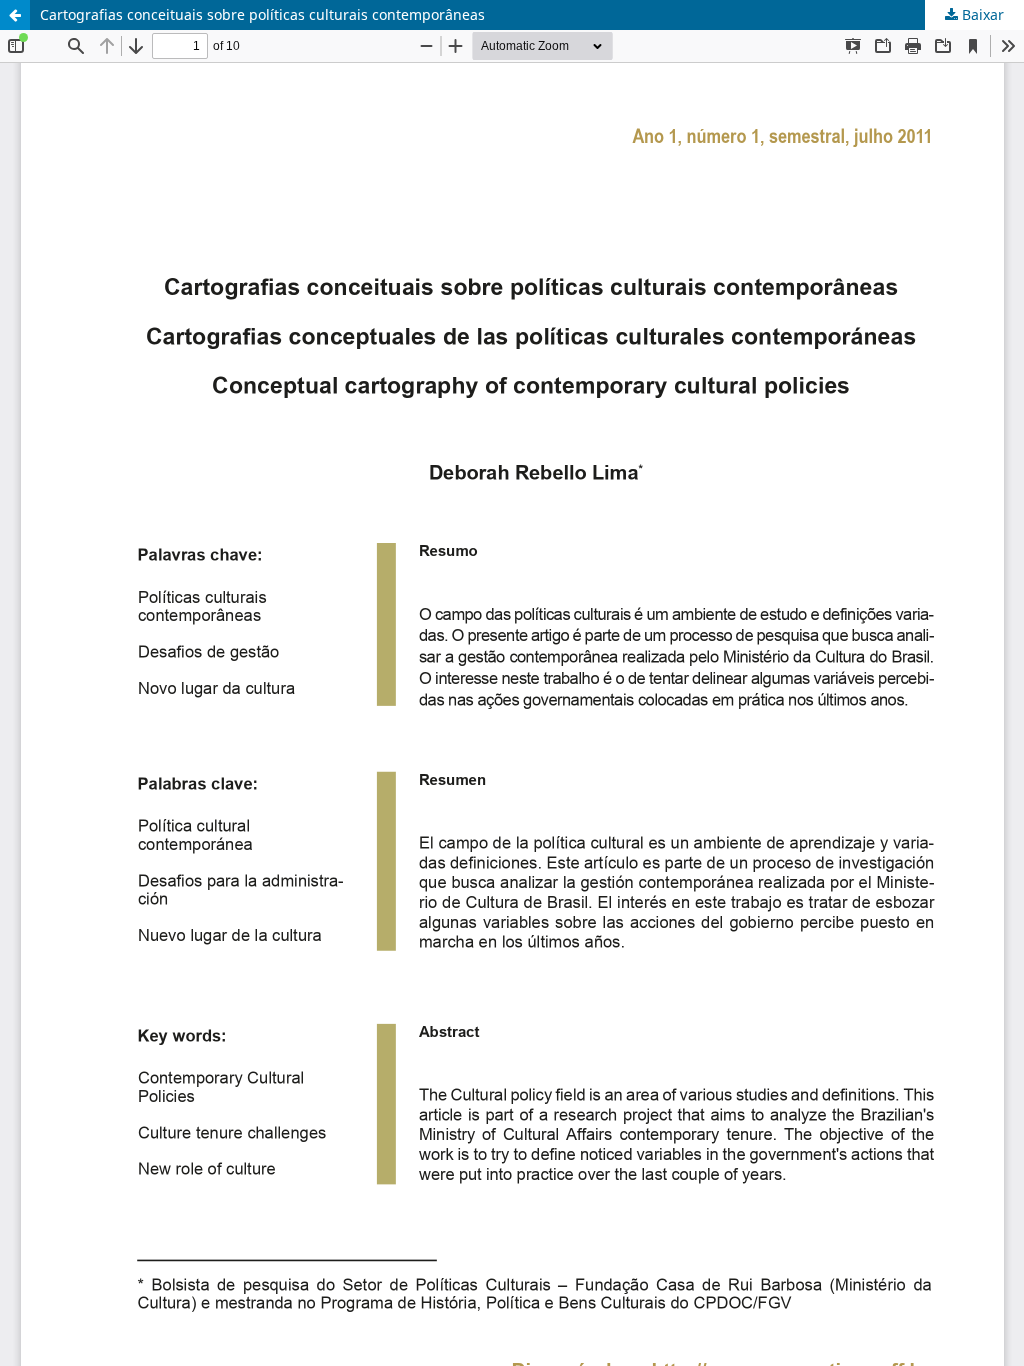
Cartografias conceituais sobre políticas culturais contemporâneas (262, 14)
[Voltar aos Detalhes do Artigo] (15, 15)
